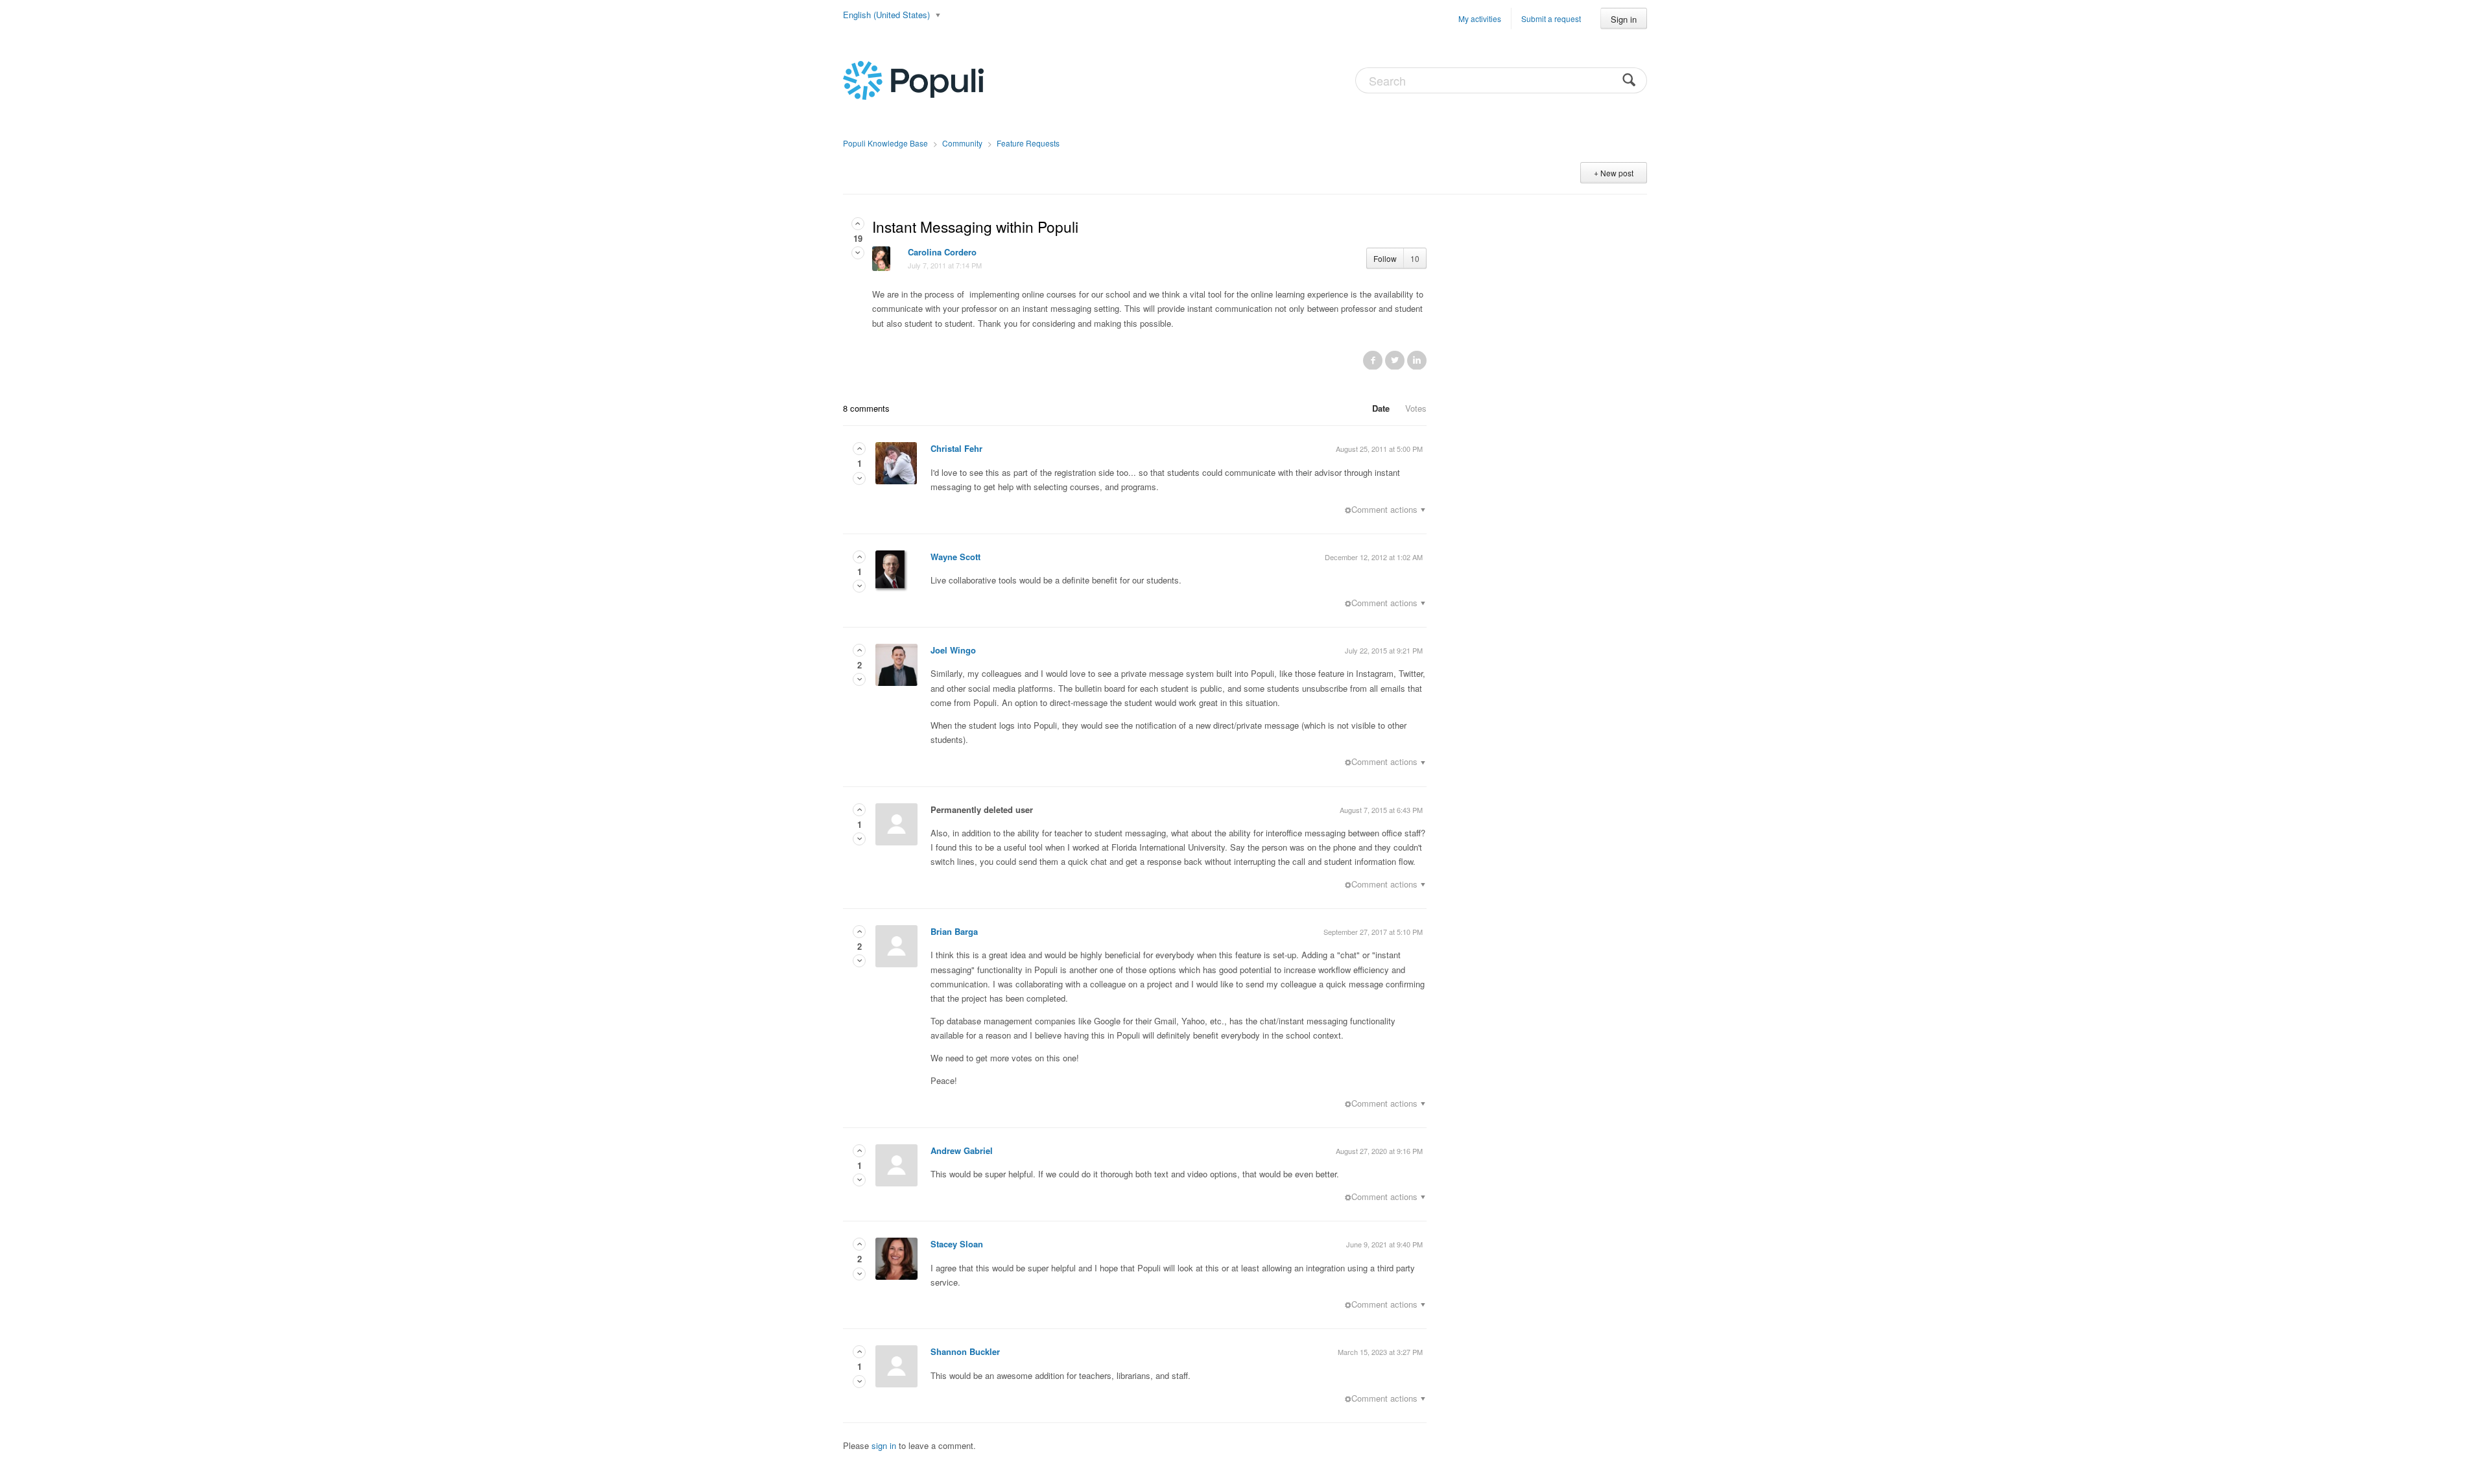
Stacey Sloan (957, 1244)
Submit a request (1551, 18)
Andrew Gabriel (962, 1150)
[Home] (913, 79)
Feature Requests (1028, 143)
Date (1381, 408)
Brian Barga (954, 931)
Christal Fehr (956, 448)
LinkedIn (1417, 360)
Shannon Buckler (965, 1351)
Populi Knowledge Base (885, 143)
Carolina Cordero (942, 252)
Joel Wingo (953, 650)
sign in (884, 1445)
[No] (858, 253)
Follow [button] (1385, 258)
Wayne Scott (955, 557)
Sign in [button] (1624, 19)
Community (962, 143)
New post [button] (1617, 173)
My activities (1480, 18)
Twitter (1395, 360)
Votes (1416, 408)
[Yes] (858, 223)
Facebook (1373, 360)
